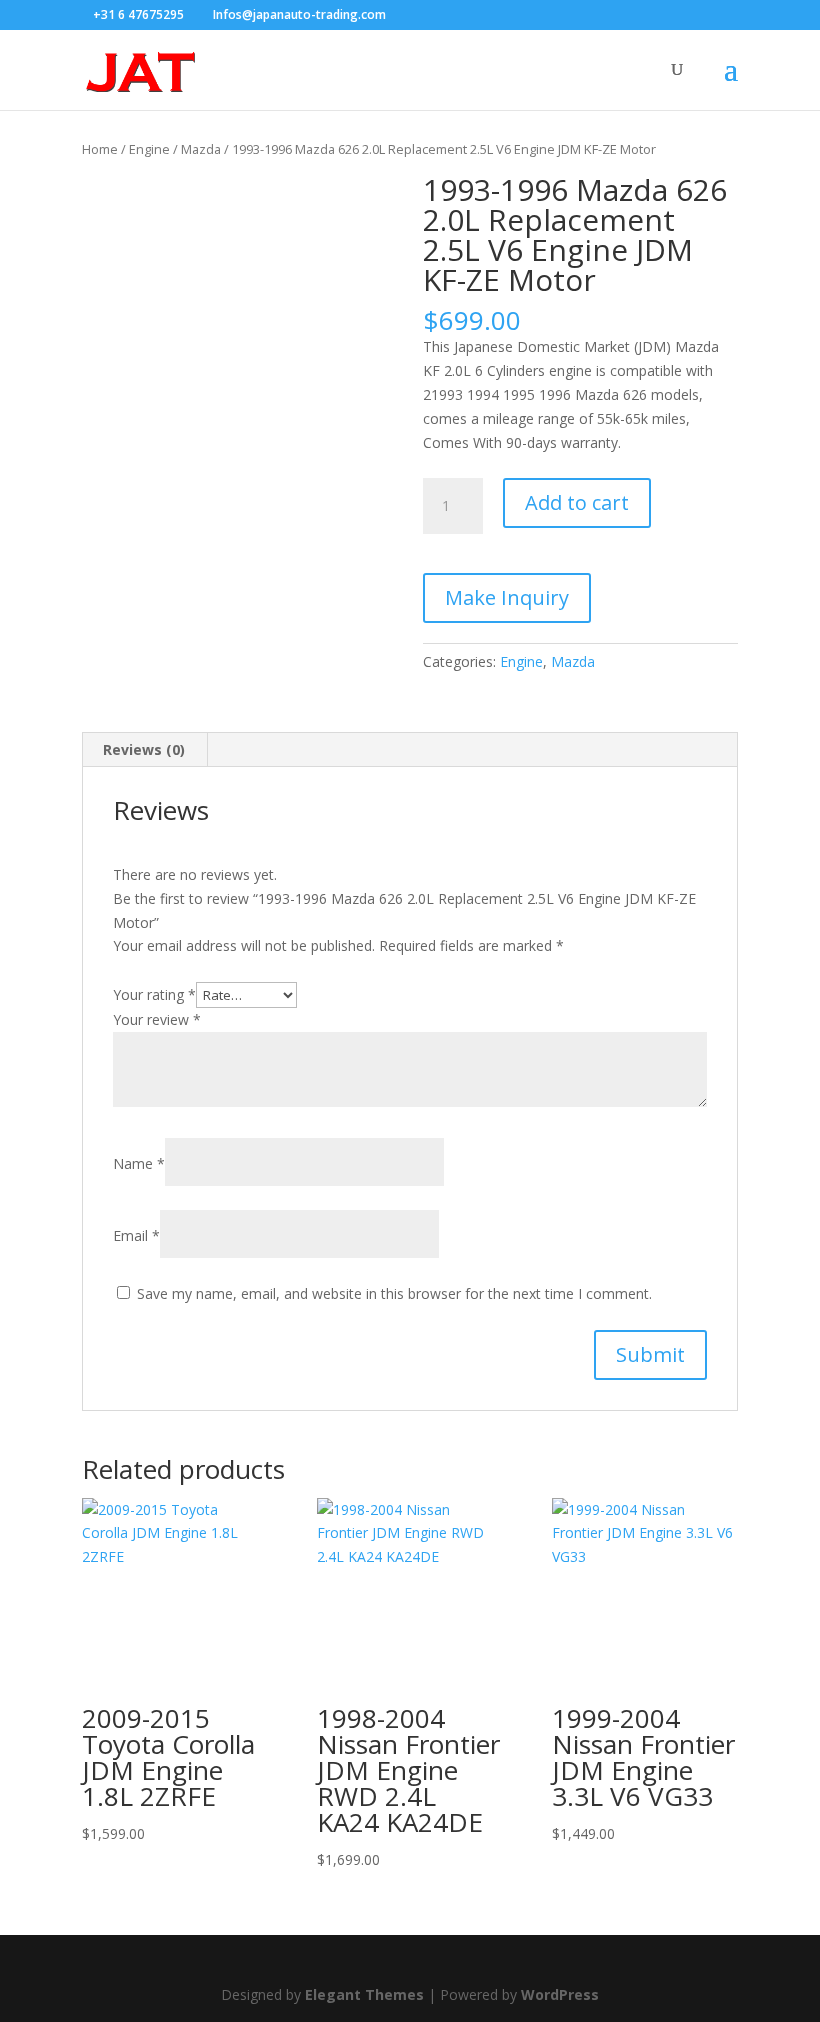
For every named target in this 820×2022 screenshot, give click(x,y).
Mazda (201, 149)
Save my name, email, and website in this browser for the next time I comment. (394, 1293)
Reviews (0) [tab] (144, 749)
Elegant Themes (364, 1994)
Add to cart (577, 502)
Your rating (154, 994)
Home (100, 149)
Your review (157, 1019)
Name (139, 1163)
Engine (149, 149)
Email (136, 1235)
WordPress (560, 1994)
